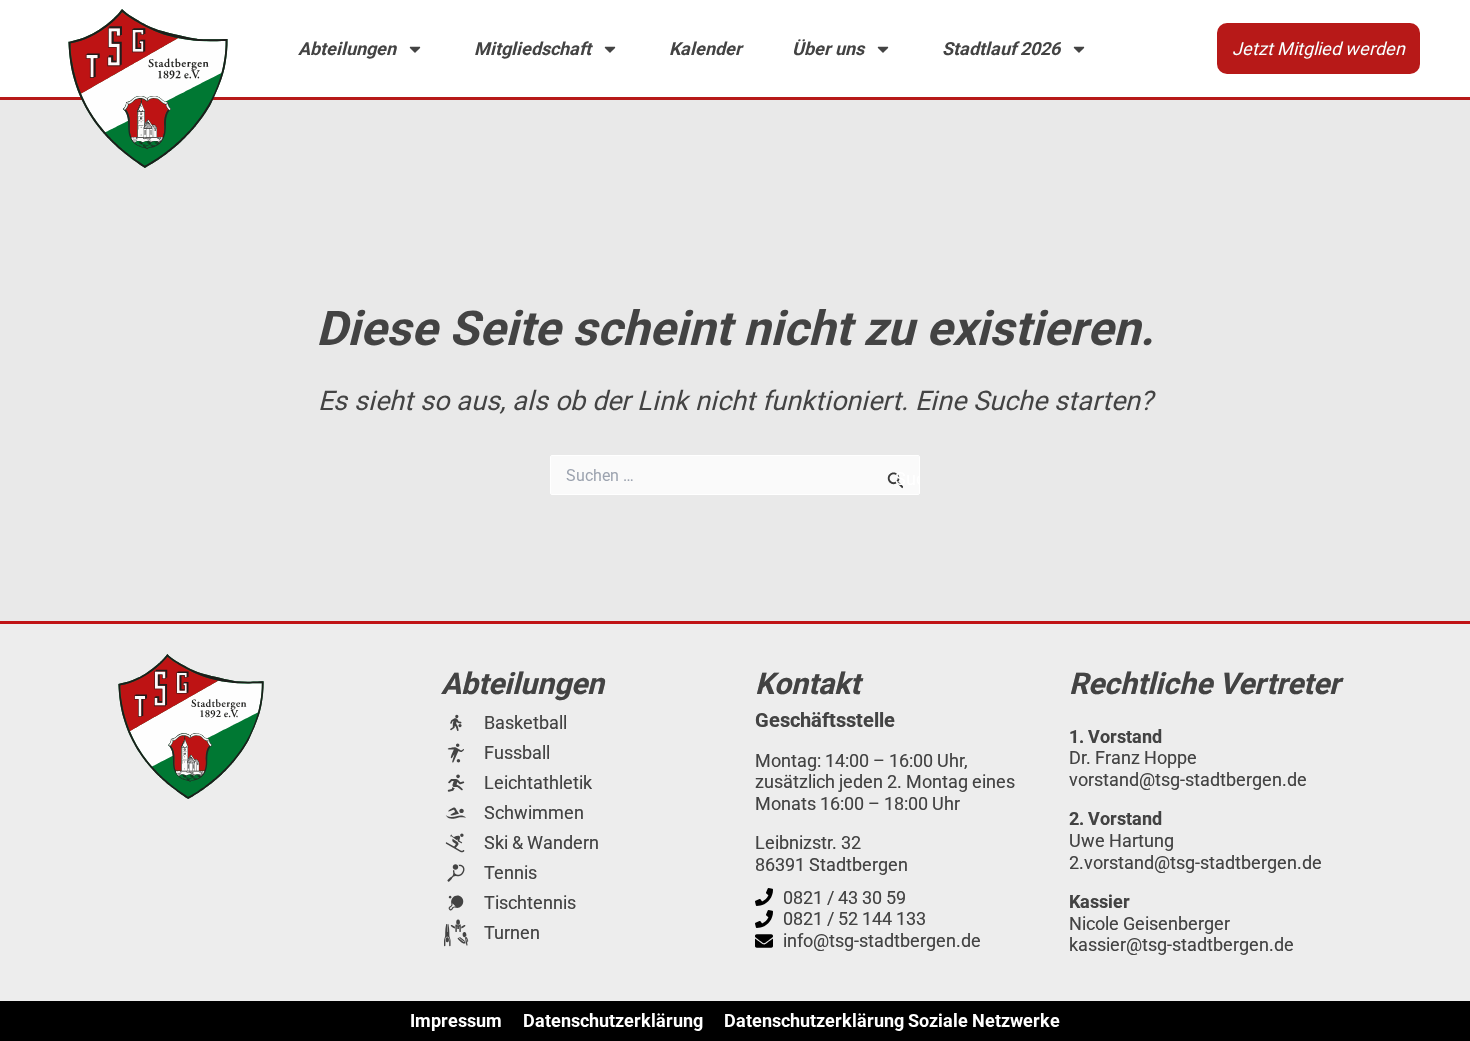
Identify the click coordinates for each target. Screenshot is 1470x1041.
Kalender (705, 48)
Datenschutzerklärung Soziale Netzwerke (892, 1021)
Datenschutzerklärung (613, 1021)
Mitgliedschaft (532, 48)
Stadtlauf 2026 (1001, 48)
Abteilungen (347, 48)
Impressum (456, 1021)
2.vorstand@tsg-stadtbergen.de (1195, 862)
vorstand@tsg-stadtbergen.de (1188, 779)
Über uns (828, 48)
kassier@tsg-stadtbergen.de (1181, 944)
